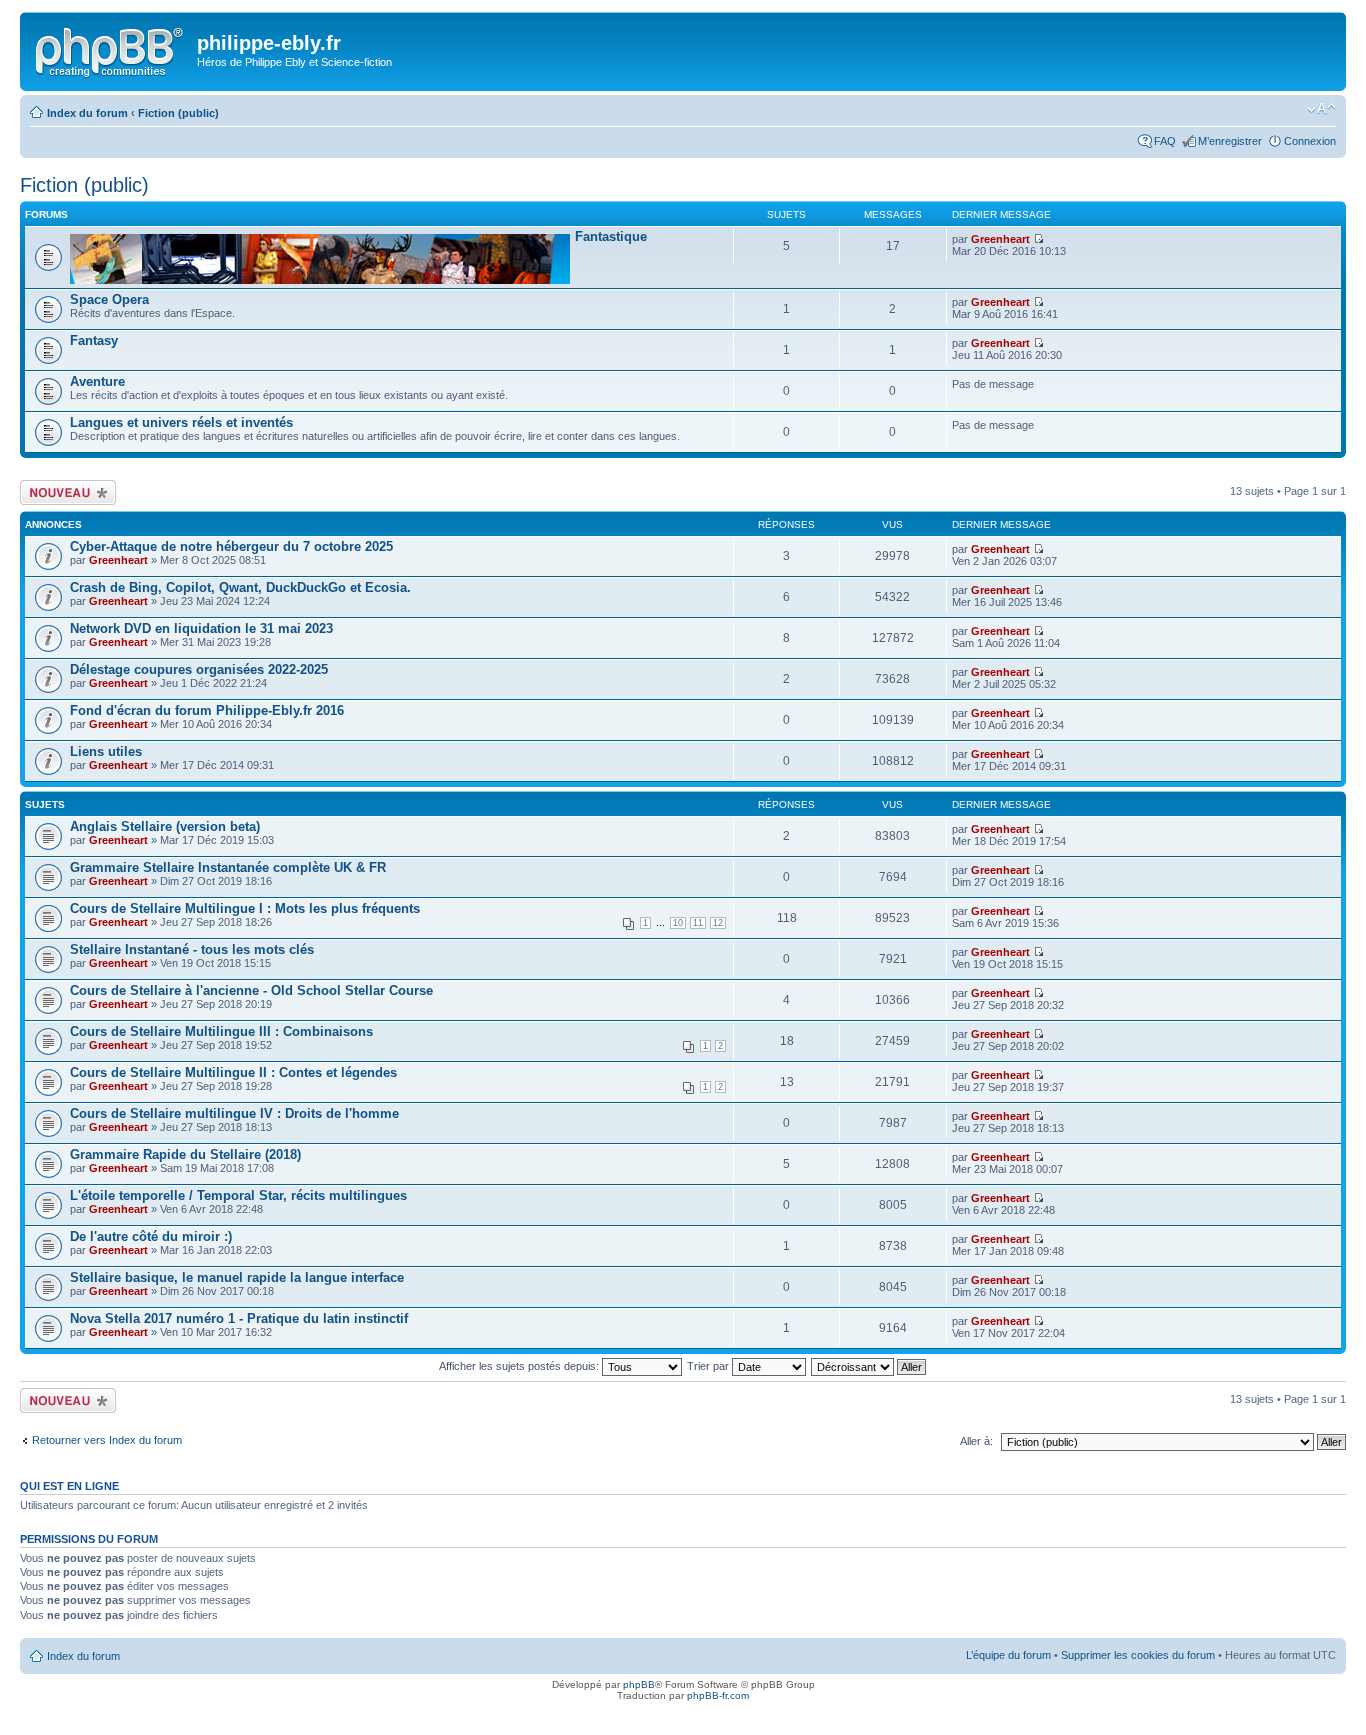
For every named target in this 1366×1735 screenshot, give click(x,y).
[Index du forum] (111, 49)
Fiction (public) (178, 113)
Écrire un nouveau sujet (64, 492)
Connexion (1310, 141)
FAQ (1165, 141)
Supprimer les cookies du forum (1138, 1655)
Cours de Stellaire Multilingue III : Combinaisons (221, 1031)
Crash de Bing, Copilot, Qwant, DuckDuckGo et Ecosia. (240, 587)
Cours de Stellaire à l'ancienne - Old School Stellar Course (251, 990)
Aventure (97, 381)
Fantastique (611, 236)
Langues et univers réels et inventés (181, 422)
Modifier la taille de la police (1321, 109)
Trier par (709, 1366)
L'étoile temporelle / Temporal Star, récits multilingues (238, 1195)
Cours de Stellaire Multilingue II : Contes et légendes (233, 1072)
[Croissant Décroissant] (869, 1366)
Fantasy (94, 340)
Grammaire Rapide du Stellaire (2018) (185, 1154)
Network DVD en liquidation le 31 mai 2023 (201, 628)
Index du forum (87, 113)
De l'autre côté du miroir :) (151, 1236)
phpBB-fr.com (718, 1695)
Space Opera (109, 299)
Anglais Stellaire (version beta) (165, 826)
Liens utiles (106, 751)
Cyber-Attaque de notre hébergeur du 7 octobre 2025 (231, 546)
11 (698, 923)
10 (678, 923)
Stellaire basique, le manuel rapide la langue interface (237, 1277)
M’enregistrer (1230, 141)
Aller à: (976, 1441)
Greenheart (1000, 239)
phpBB (639, 1684)
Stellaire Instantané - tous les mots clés (192, 949)
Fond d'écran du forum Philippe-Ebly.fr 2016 (207, 710)
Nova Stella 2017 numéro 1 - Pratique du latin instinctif (239, 1318)
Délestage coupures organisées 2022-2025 (199, 669)
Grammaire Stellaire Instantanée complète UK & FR (228, 867)
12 (718, 923)
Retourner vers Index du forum (107, 1440)
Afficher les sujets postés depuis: (520, 1366)
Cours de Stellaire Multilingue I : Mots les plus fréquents (245, 908)
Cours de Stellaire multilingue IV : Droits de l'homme (234, 1113)
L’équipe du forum (1008, 1655)
